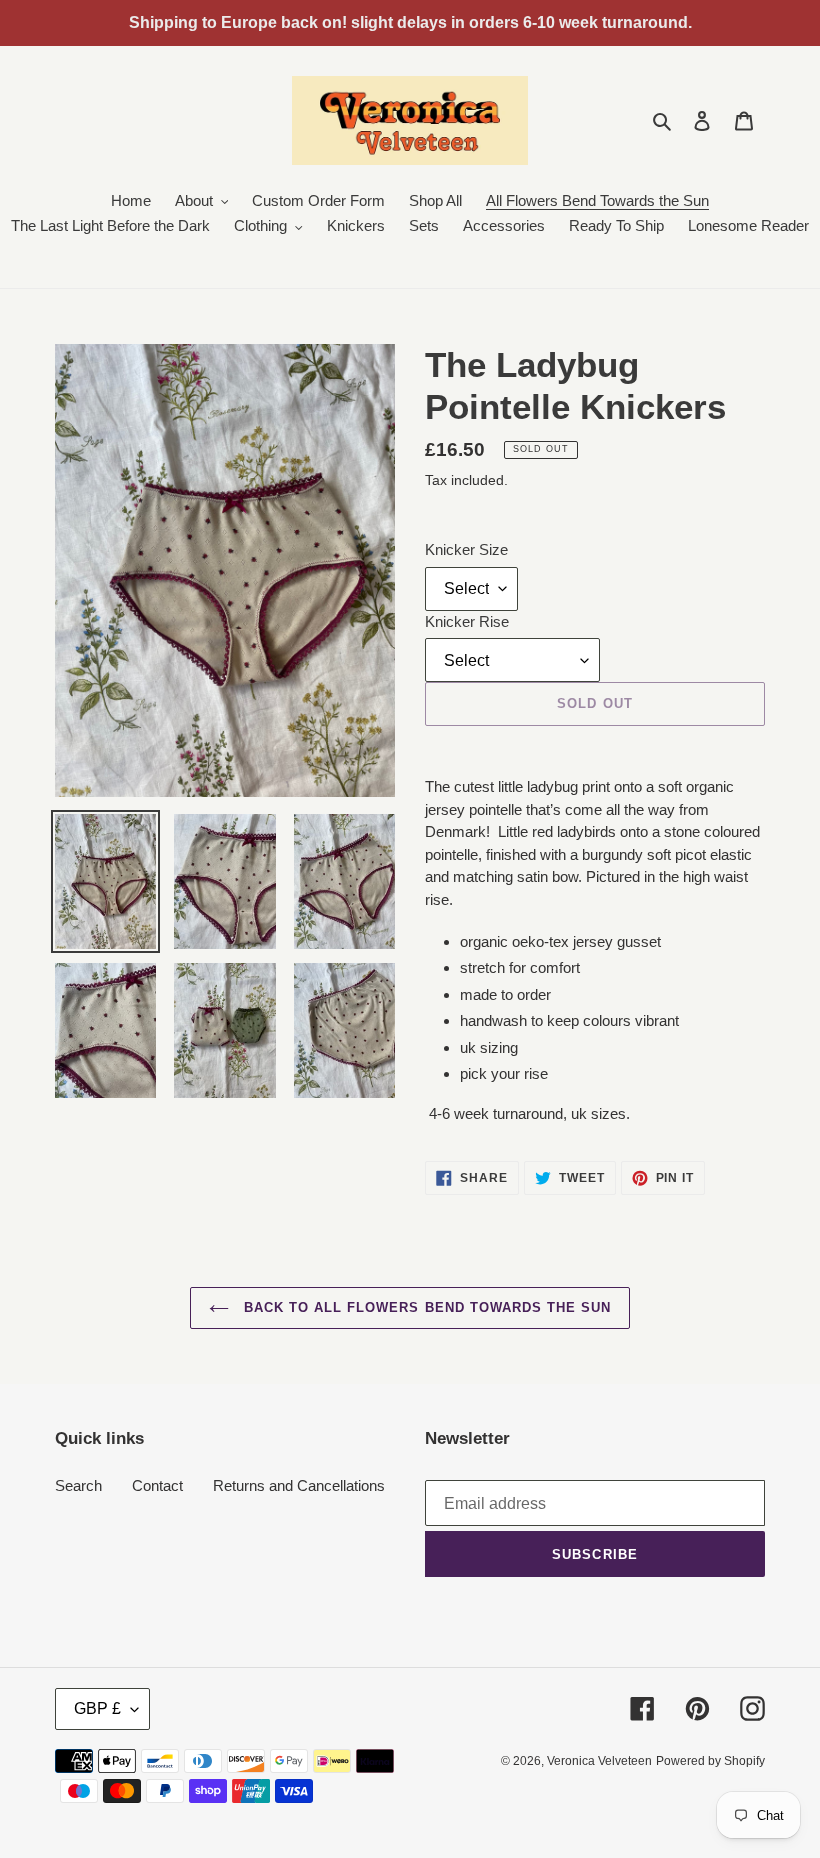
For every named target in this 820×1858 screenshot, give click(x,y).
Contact (157, 1485)
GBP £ (97, 1708)
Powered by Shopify (710, 1761)
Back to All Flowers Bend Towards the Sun (425, 1307)
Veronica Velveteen (599, 1761)
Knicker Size (466, 549)
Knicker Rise (467, 621)
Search (78, 1485)
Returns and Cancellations (299, 1485)
